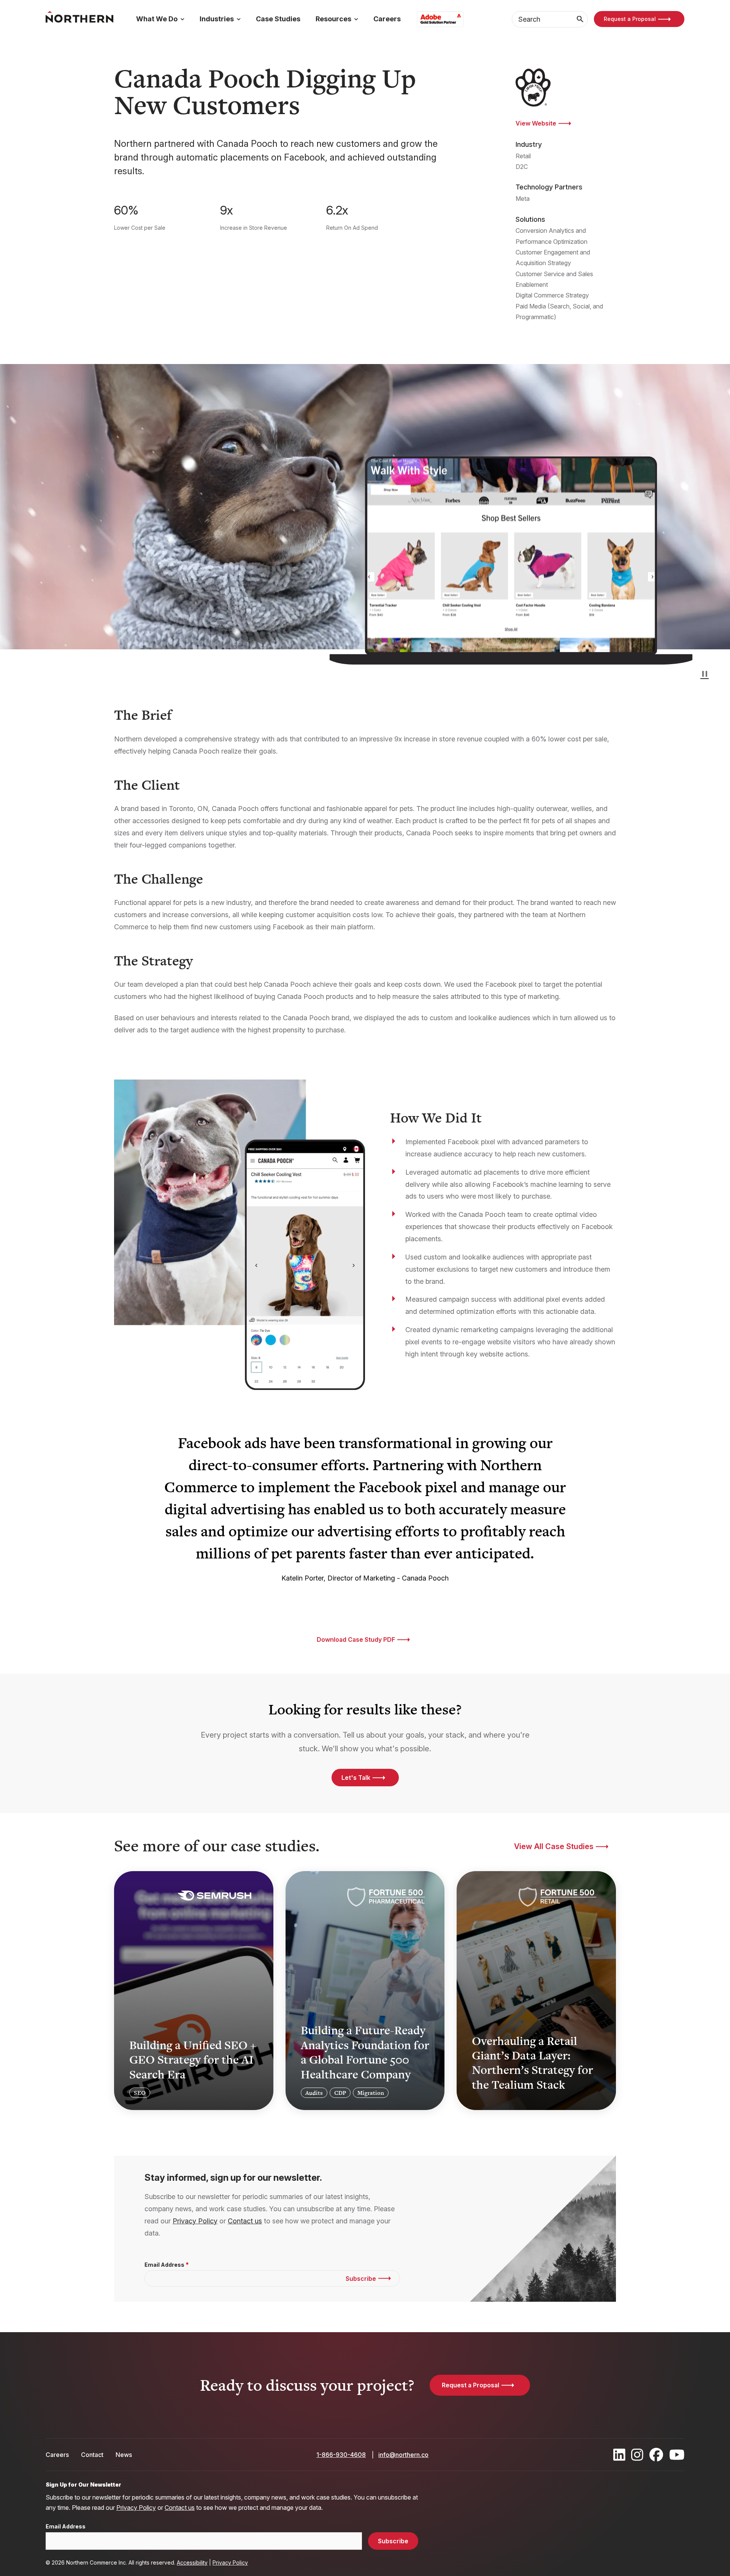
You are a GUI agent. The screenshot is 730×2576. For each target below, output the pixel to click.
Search (580, 19)
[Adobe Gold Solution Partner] (440, 19)
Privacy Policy (195, 2221)
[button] (705, 674)
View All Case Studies (554, 1846)
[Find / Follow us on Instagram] (637, 2455)
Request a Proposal (630, 19)
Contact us (245, 2221)
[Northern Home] (79, 19)
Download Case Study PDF (356, 1639)
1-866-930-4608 (341, 2455)
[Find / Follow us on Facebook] (656, 2455)
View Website (536, 123)
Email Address (164, 2265)
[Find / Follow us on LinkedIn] (619, 2455)
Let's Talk (356, 1778)
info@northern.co (403, 2455)
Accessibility (192, 2562)
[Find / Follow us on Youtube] (677, 2455)
